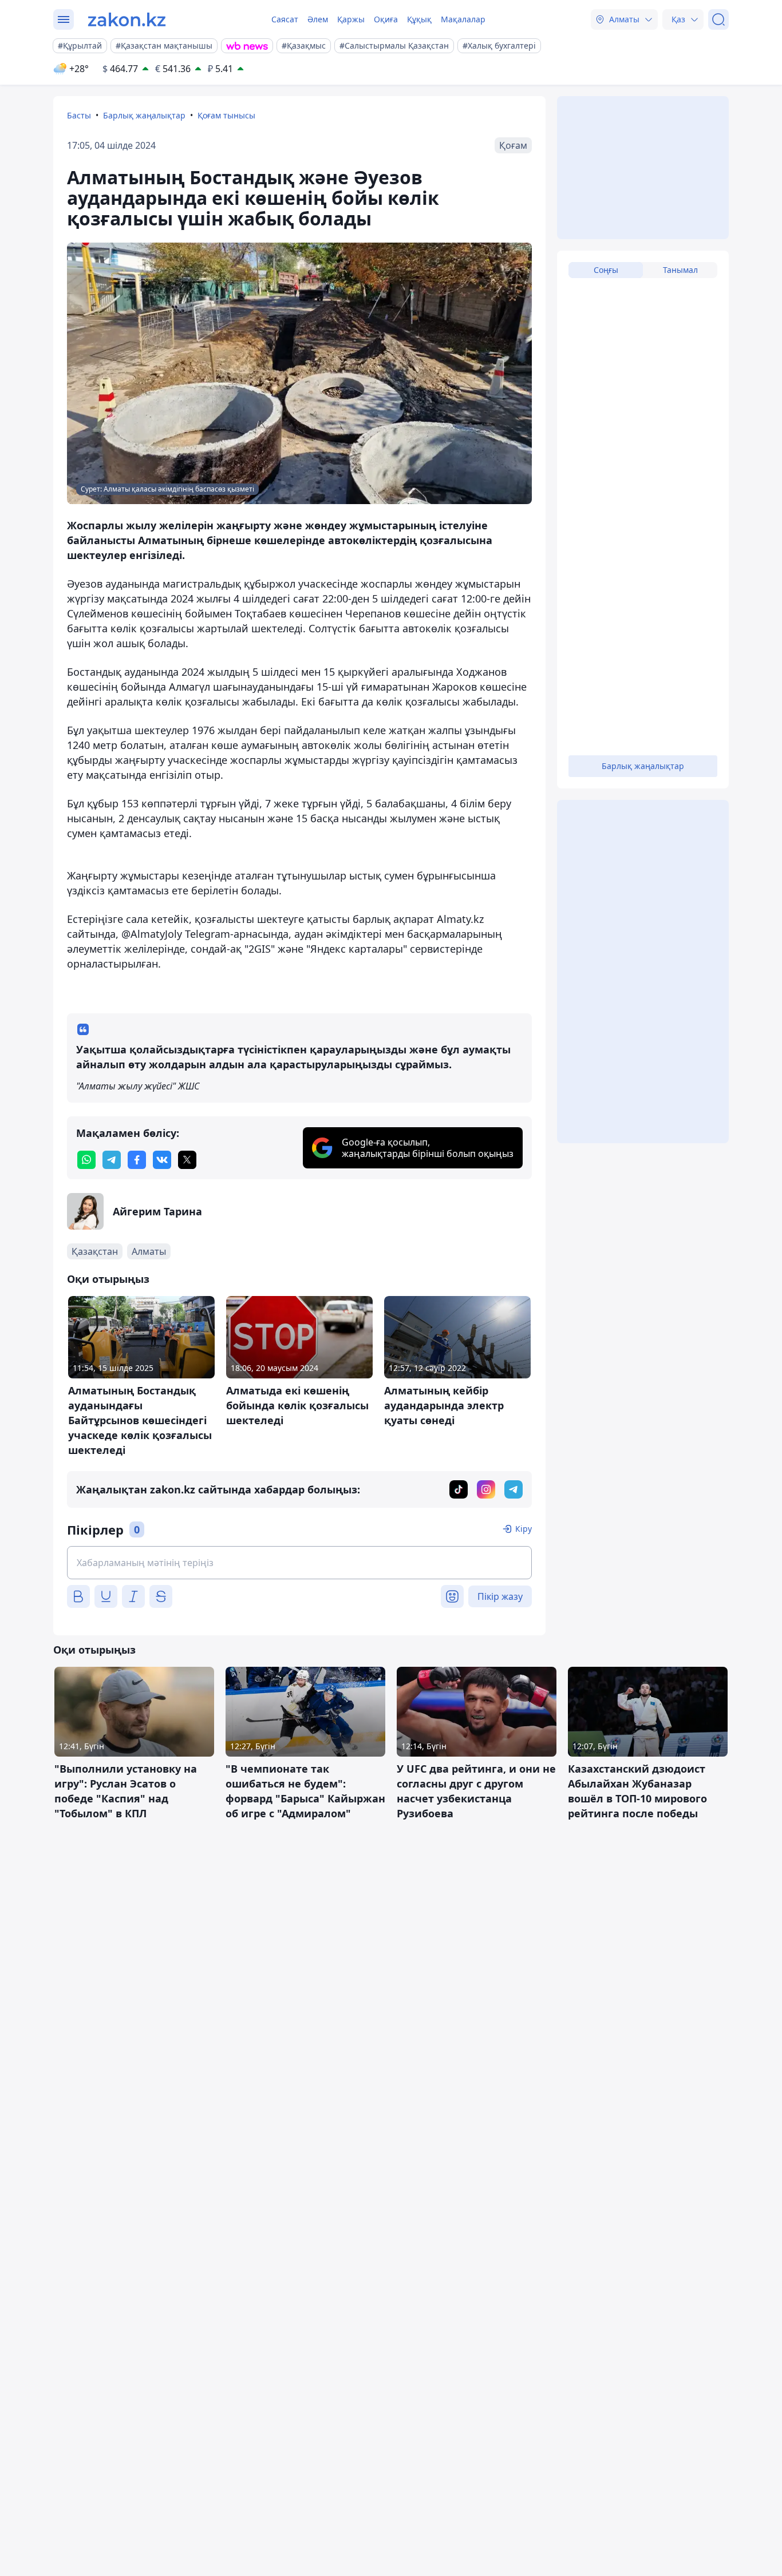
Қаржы (351, 19)
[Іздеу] (718, 19)
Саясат (285, 19)
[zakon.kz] (127, 19)
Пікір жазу (500, 1596)
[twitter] (187, 1160)
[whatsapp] (86, 1160)
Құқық (419, 19)
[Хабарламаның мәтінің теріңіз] (299, 1563)
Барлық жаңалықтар (144, 115)
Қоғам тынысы (226, 115)
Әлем (318, 19)
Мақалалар (463, 19)
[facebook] (137, 1160)
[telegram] (112, 1160)
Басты (79, 115)
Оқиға (386, 19)
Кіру (524, 1529)
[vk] (162, 1160)
